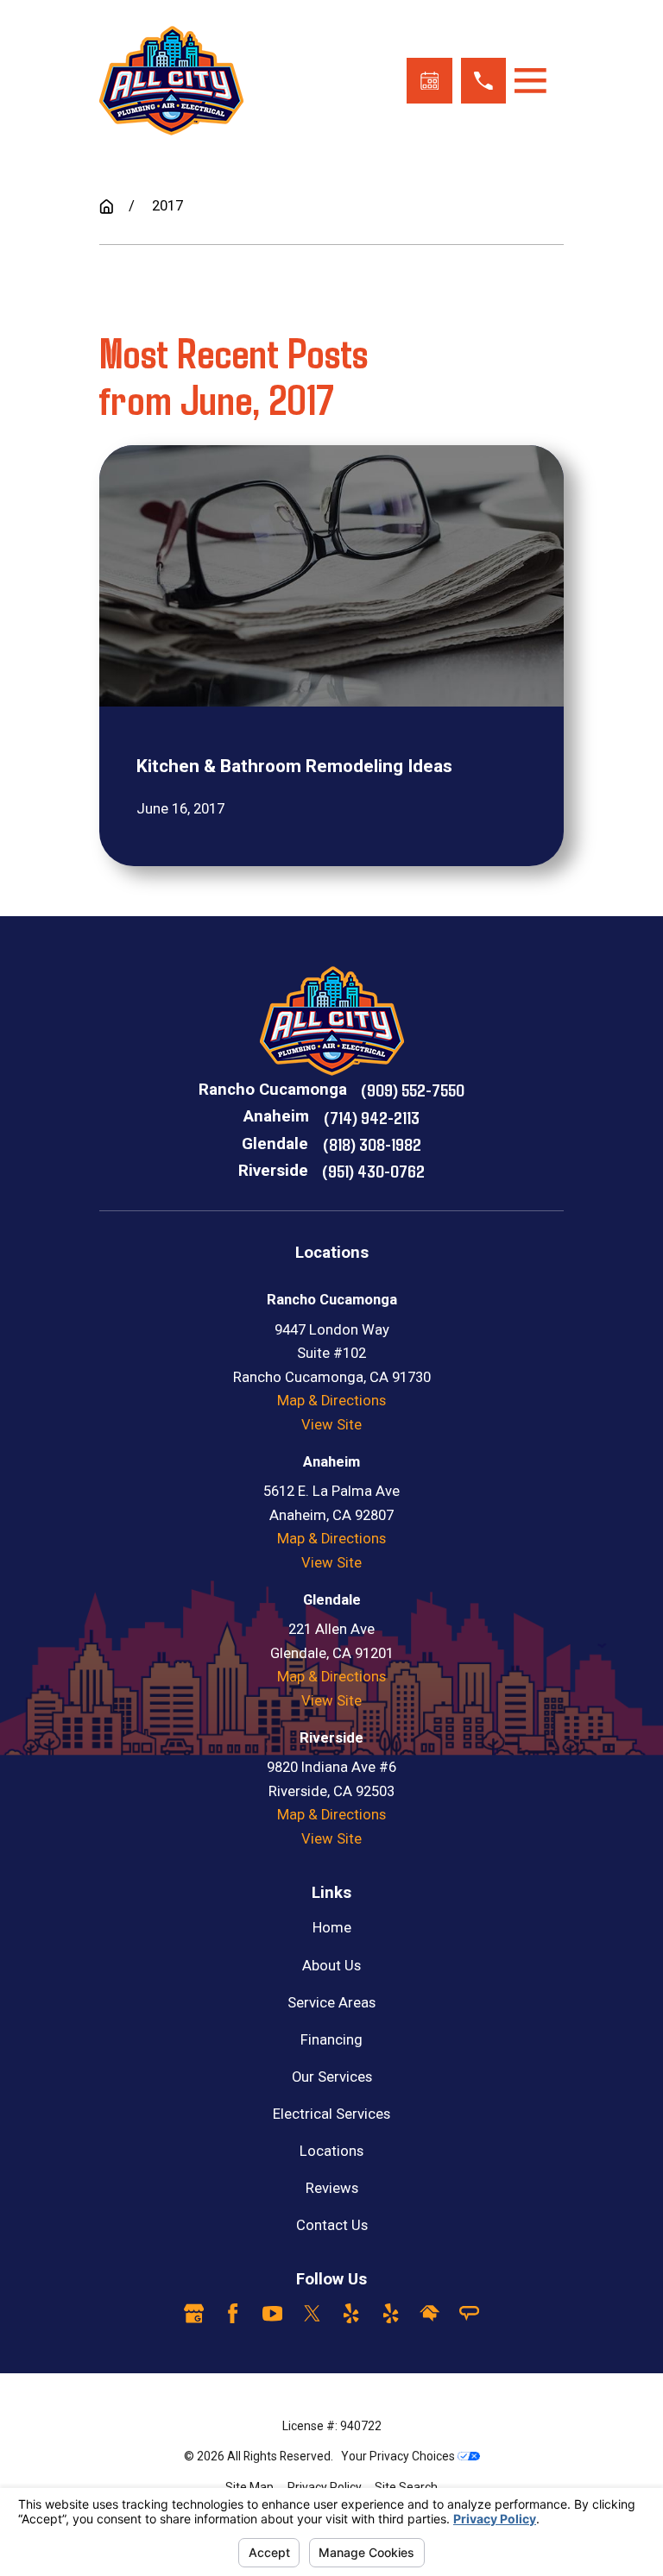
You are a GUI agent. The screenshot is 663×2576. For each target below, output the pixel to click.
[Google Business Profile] (194, 2313)
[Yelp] (351, 2313)
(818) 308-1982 (372, 1143)
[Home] (171, 81)
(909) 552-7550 (413, 1089)
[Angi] (469, 2313)
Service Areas (331, 2003)
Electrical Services (331, 2114)
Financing (331, 2040)
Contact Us (332, 2225)
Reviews (332, 2188)
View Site (331, 1425)
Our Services (332, 2077)
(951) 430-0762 (373, 1170)
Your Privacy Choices (399, 2456)
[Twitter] (312, 2313)
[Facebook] (233, 2313)
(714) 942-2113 (372, 1117)
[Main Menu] (530, 81)
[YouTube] (272, 2313)
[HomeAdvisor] (429, 2313)
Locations (331, 2151)
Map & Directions (331, 1401)
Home (332, 1928)
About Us (331, 1966)
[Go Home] (107, 207)
